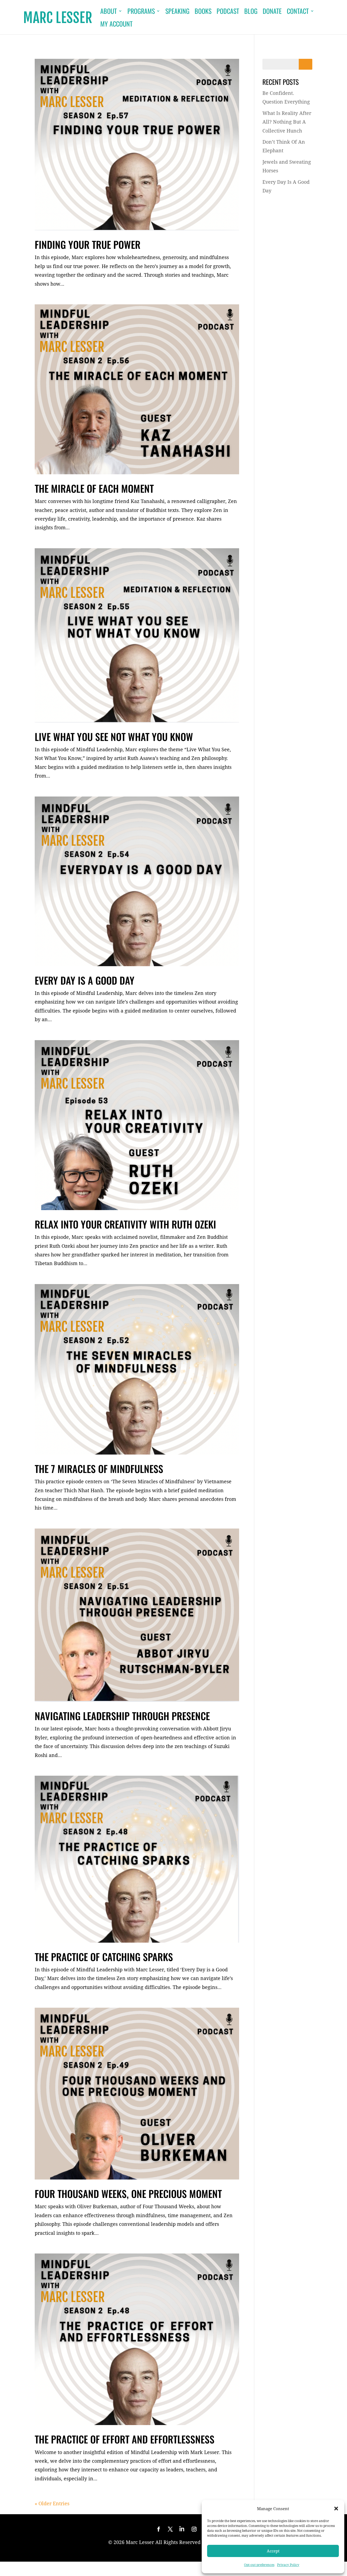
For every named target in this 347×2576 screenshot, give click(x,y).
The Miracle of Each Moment (94, 488)
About (109, 12)
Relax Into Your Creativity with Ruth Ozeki (125, 1224)
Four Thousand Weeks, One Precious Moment (128, 2193)
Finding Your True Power (88, 244)
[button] (336, 2509)
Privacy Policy (288, 2565)
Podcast (228, 12)
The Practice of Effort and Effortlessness (125, 2439)
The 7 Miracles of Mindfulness (99, 1468)
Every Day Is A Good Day (85, 980)
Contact (298, 12)
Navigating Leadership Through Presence (122, 1716)
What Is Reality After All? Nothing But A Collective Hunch (287, 122)
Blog (251, 12)
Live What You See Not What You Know (114, 736)
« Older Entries (52, 2503)
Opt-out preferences (259, 2565)
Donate (272, 12)
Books (203, 12)
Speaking (177, 12)
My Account (116, 25)
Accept (273, 2551)
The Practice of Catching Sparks (104, 1957)
